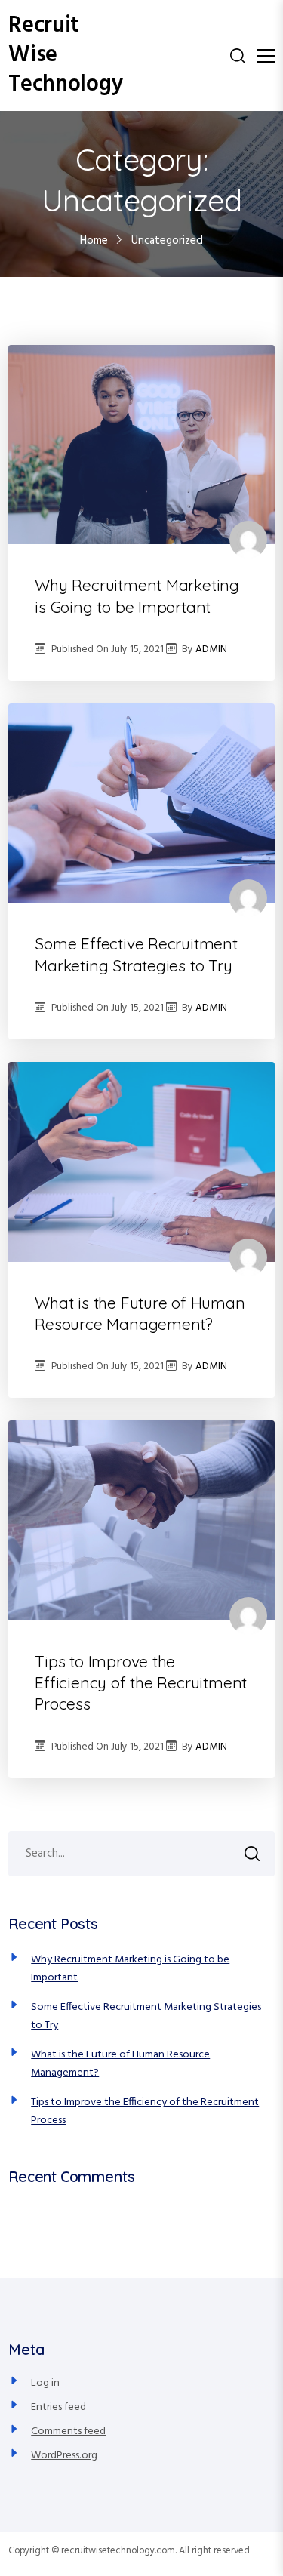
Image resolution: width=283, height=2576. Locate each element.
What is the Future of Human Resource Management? (140, 1313)
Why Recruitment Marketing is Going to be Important (137, 596)
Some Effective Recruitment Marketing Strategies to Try (136, 954)
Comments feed (68, 2431)
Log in (45, 2383)
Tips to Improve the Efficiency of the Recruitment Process (141, 1683)
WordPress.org (64, 2456)
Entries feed (58, 2407)
